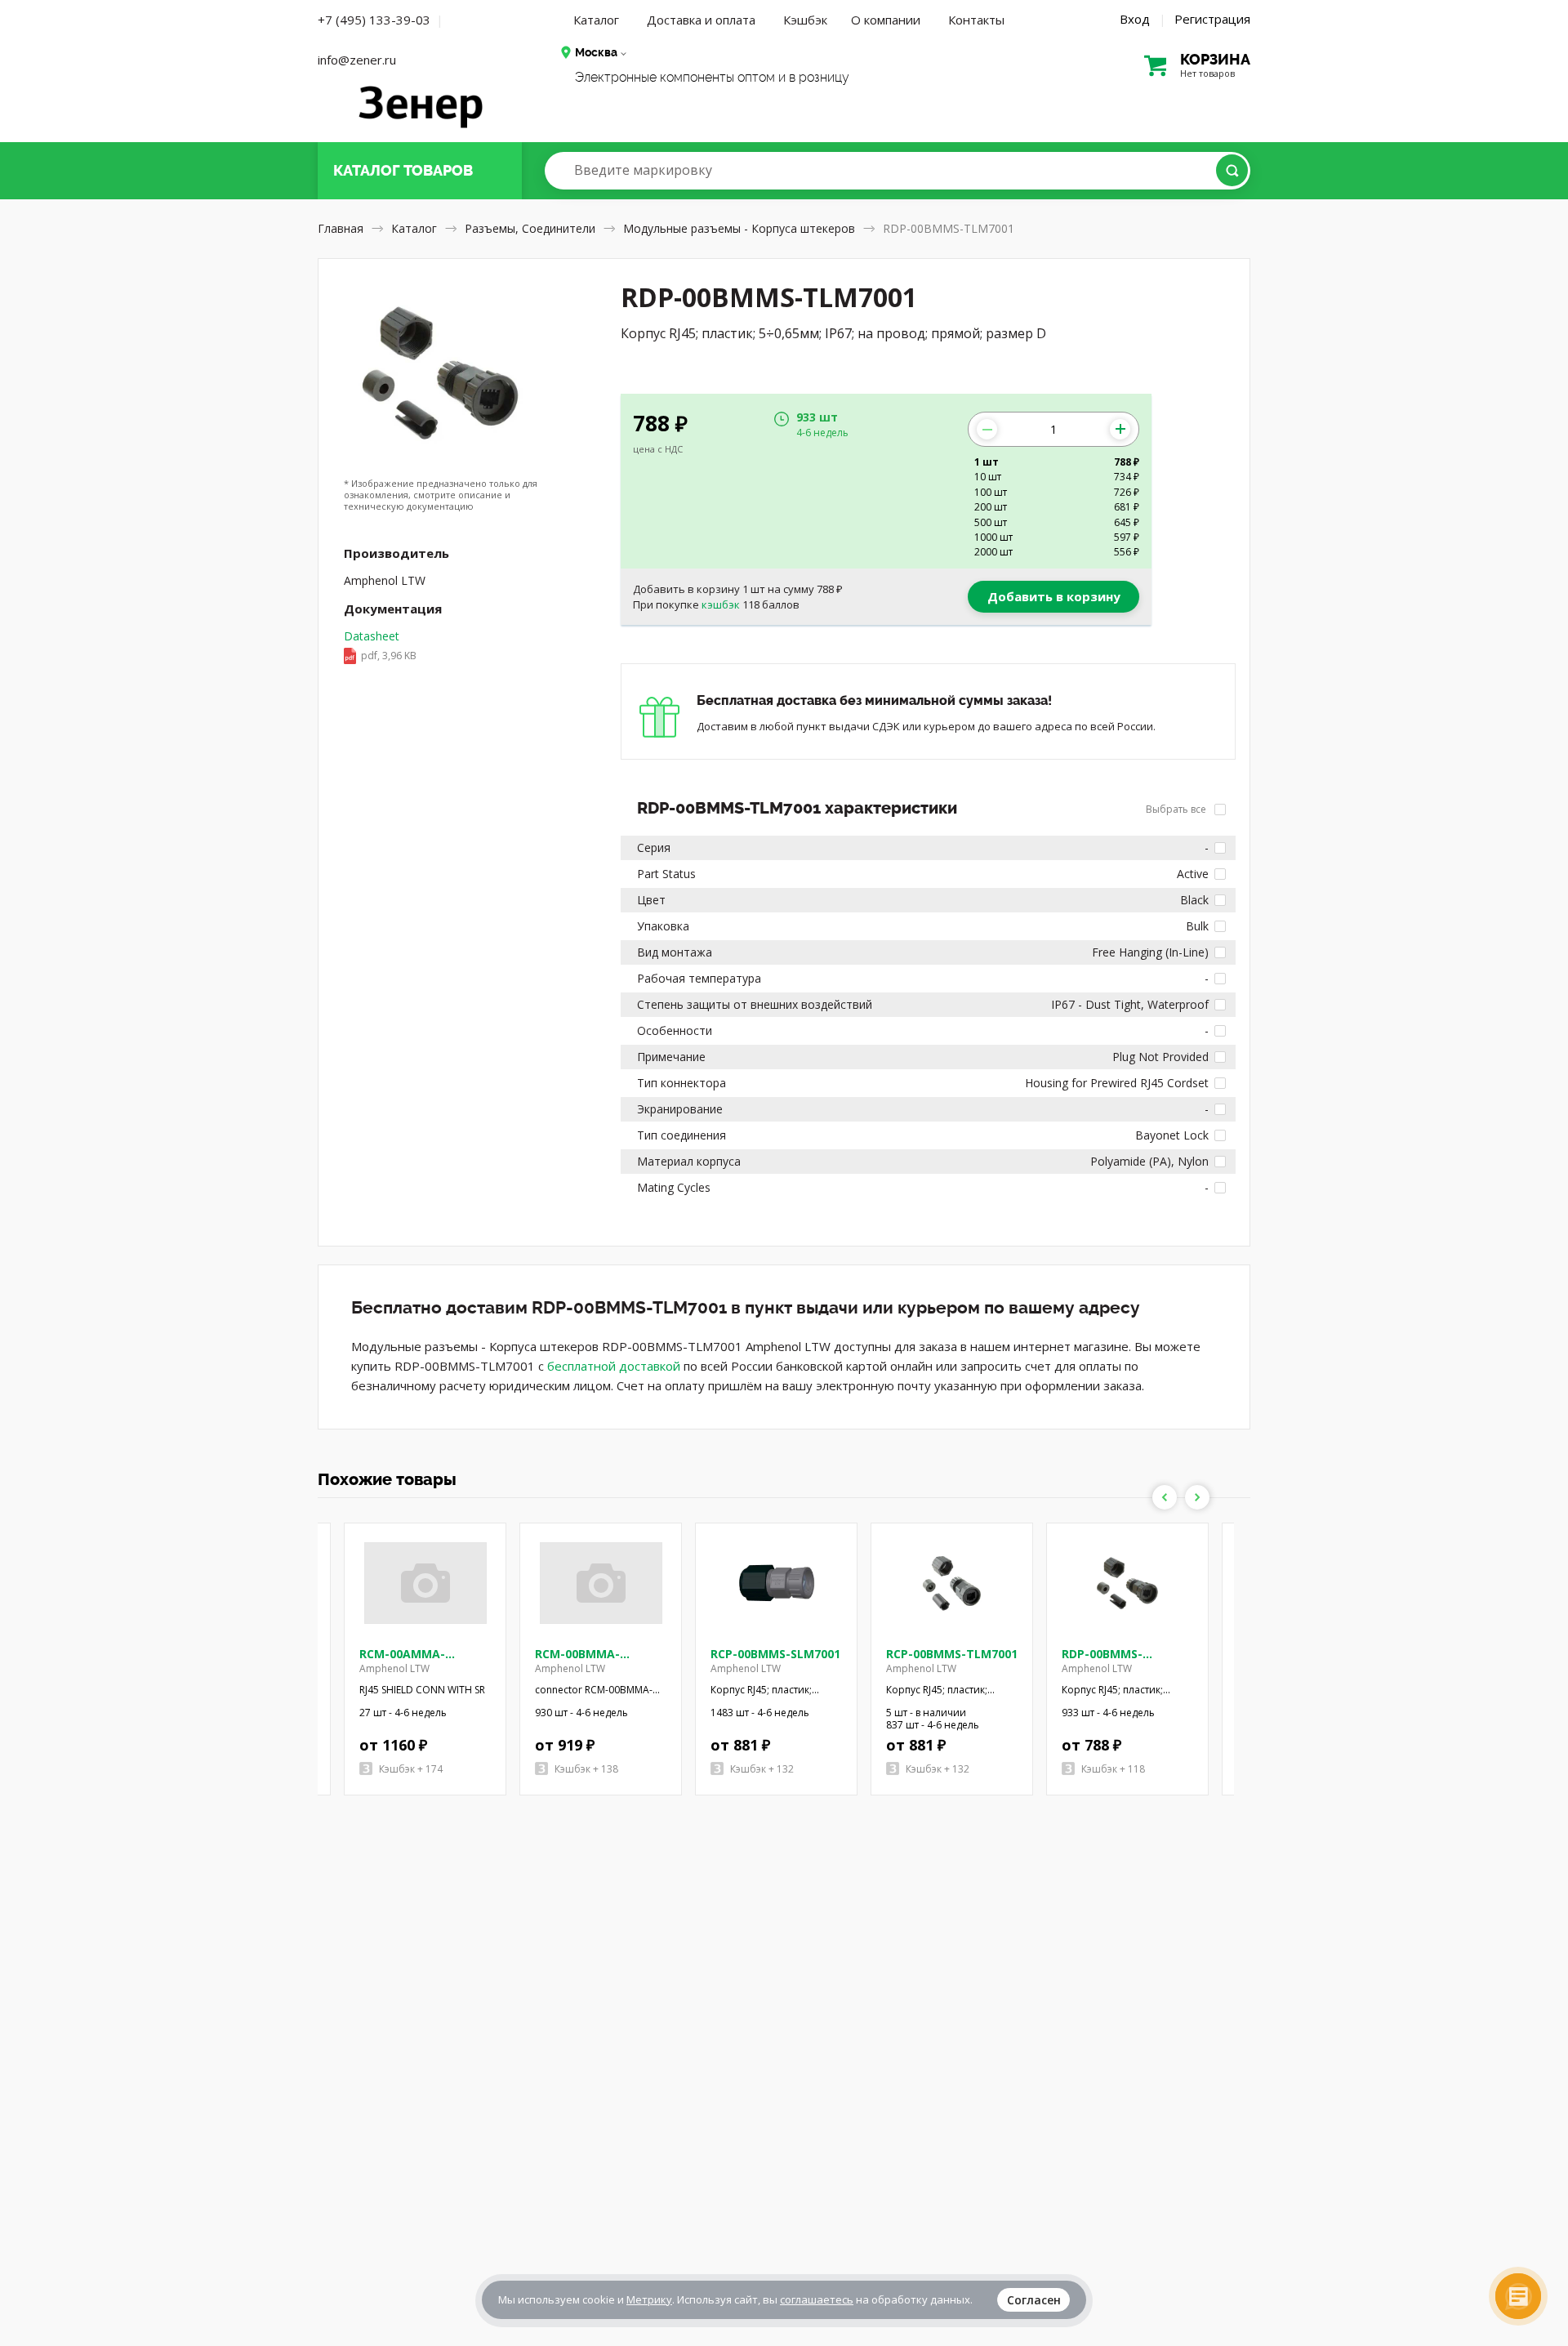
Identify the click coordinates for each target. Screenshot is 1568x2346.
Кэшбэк (805, 20)
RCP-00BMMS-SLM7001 (775, 1654)
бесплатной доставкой (614, 1366)
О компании (886, 20)
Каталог (596, 20)
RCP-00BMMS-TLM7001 (952, 1654)
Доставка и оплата (701, 20)
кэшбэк (721, 604)
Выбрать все (1177, 809)
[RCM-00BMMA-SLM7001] (601, 1583)
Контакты (976, 20)
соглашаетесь (817, 2299)
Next (1197, 1497)
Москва (596, 52)
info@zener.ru (357, 60)
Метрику (649, 2299)
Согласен (1034, 2300)
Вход (1135, 19)
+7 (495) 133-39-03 (374, 20)
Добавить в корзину (1054, 596)
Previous (1165, 1497)
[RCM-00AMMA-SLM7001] (425, 1583)
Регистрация (1212, 19)
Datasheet (380, 645)
